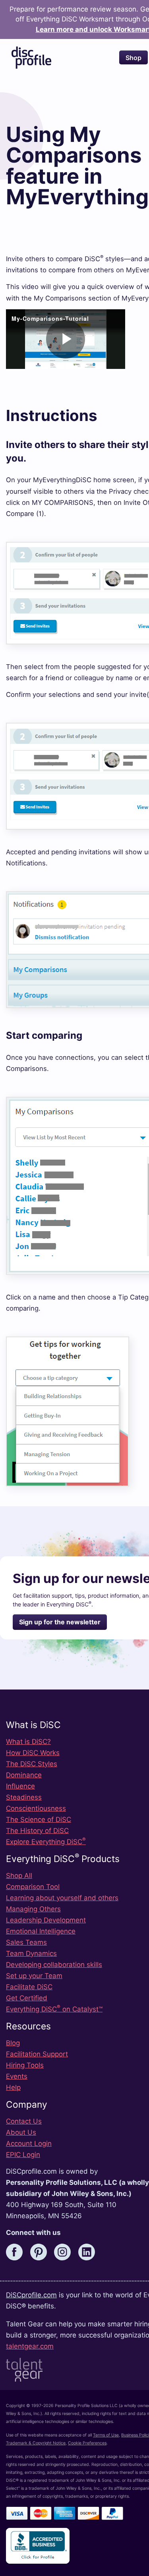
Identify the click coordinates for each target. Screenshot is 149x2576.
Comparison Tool (33, 1887)
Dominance (24, 1775)
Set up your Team (34, 1976)
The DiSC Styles (32, 1764)
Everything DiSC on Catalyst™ (54, 2009)
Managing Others (33, 1909)
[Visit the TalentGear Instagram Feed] (65, 2251)
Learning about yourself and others (62, 1898)
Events (17, 2076)
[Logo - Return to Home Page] (31, 58)
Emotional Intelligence (41, 1931)
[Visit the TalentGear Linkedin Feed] (89, 2251)
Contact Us (24, 2121)
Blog (13, 2043)
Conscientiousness (36, 1808)
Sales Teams (26, 1942)
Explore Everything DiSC (46, 1842)
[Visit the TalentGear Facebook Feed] (17, 2251)
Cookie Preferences (87, 2443)
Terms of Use (106, 2435)
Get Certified (27, 1998)
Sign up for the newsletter (60, 1622)
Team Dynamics (31, 1953)
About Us (21, 2132)
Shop (134, 58)
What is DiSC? (28, 1742)
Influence (20, 1786)
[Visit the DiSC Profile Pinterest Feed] (41, 2251)
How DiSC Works (33, 1753)
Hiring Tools (25, 2065)
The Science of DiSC (39, 1819)
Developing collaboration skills (54, 1965)
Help (13, 2087)
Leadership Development (46, 1920)
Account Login (29, 2143)
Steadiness (24, 1797)
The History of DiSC (37, 1831)
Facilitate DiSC (29, 1987)
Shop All (19, 1876)
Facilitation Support (37, 2054)
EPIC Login (23, 2155)
